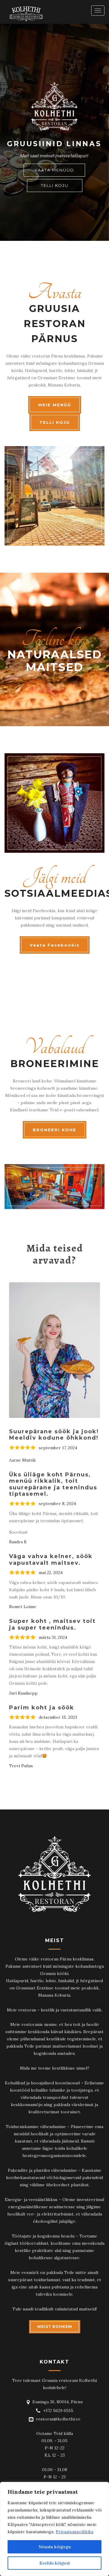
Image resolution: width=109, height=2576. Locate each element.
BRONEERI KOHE (54, 1130)
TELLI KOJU (55, 185)
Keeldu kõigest (55, 2563)
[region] (54, 2529)
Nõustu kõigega (55, 2547)
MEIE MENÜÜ (55, 405)
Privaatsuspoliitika (74, 2532)
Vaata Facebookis (55, 945)
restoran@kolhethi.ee (58, 2419)
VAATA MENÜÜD (54, 170)
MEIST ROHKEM (55, 2327)
